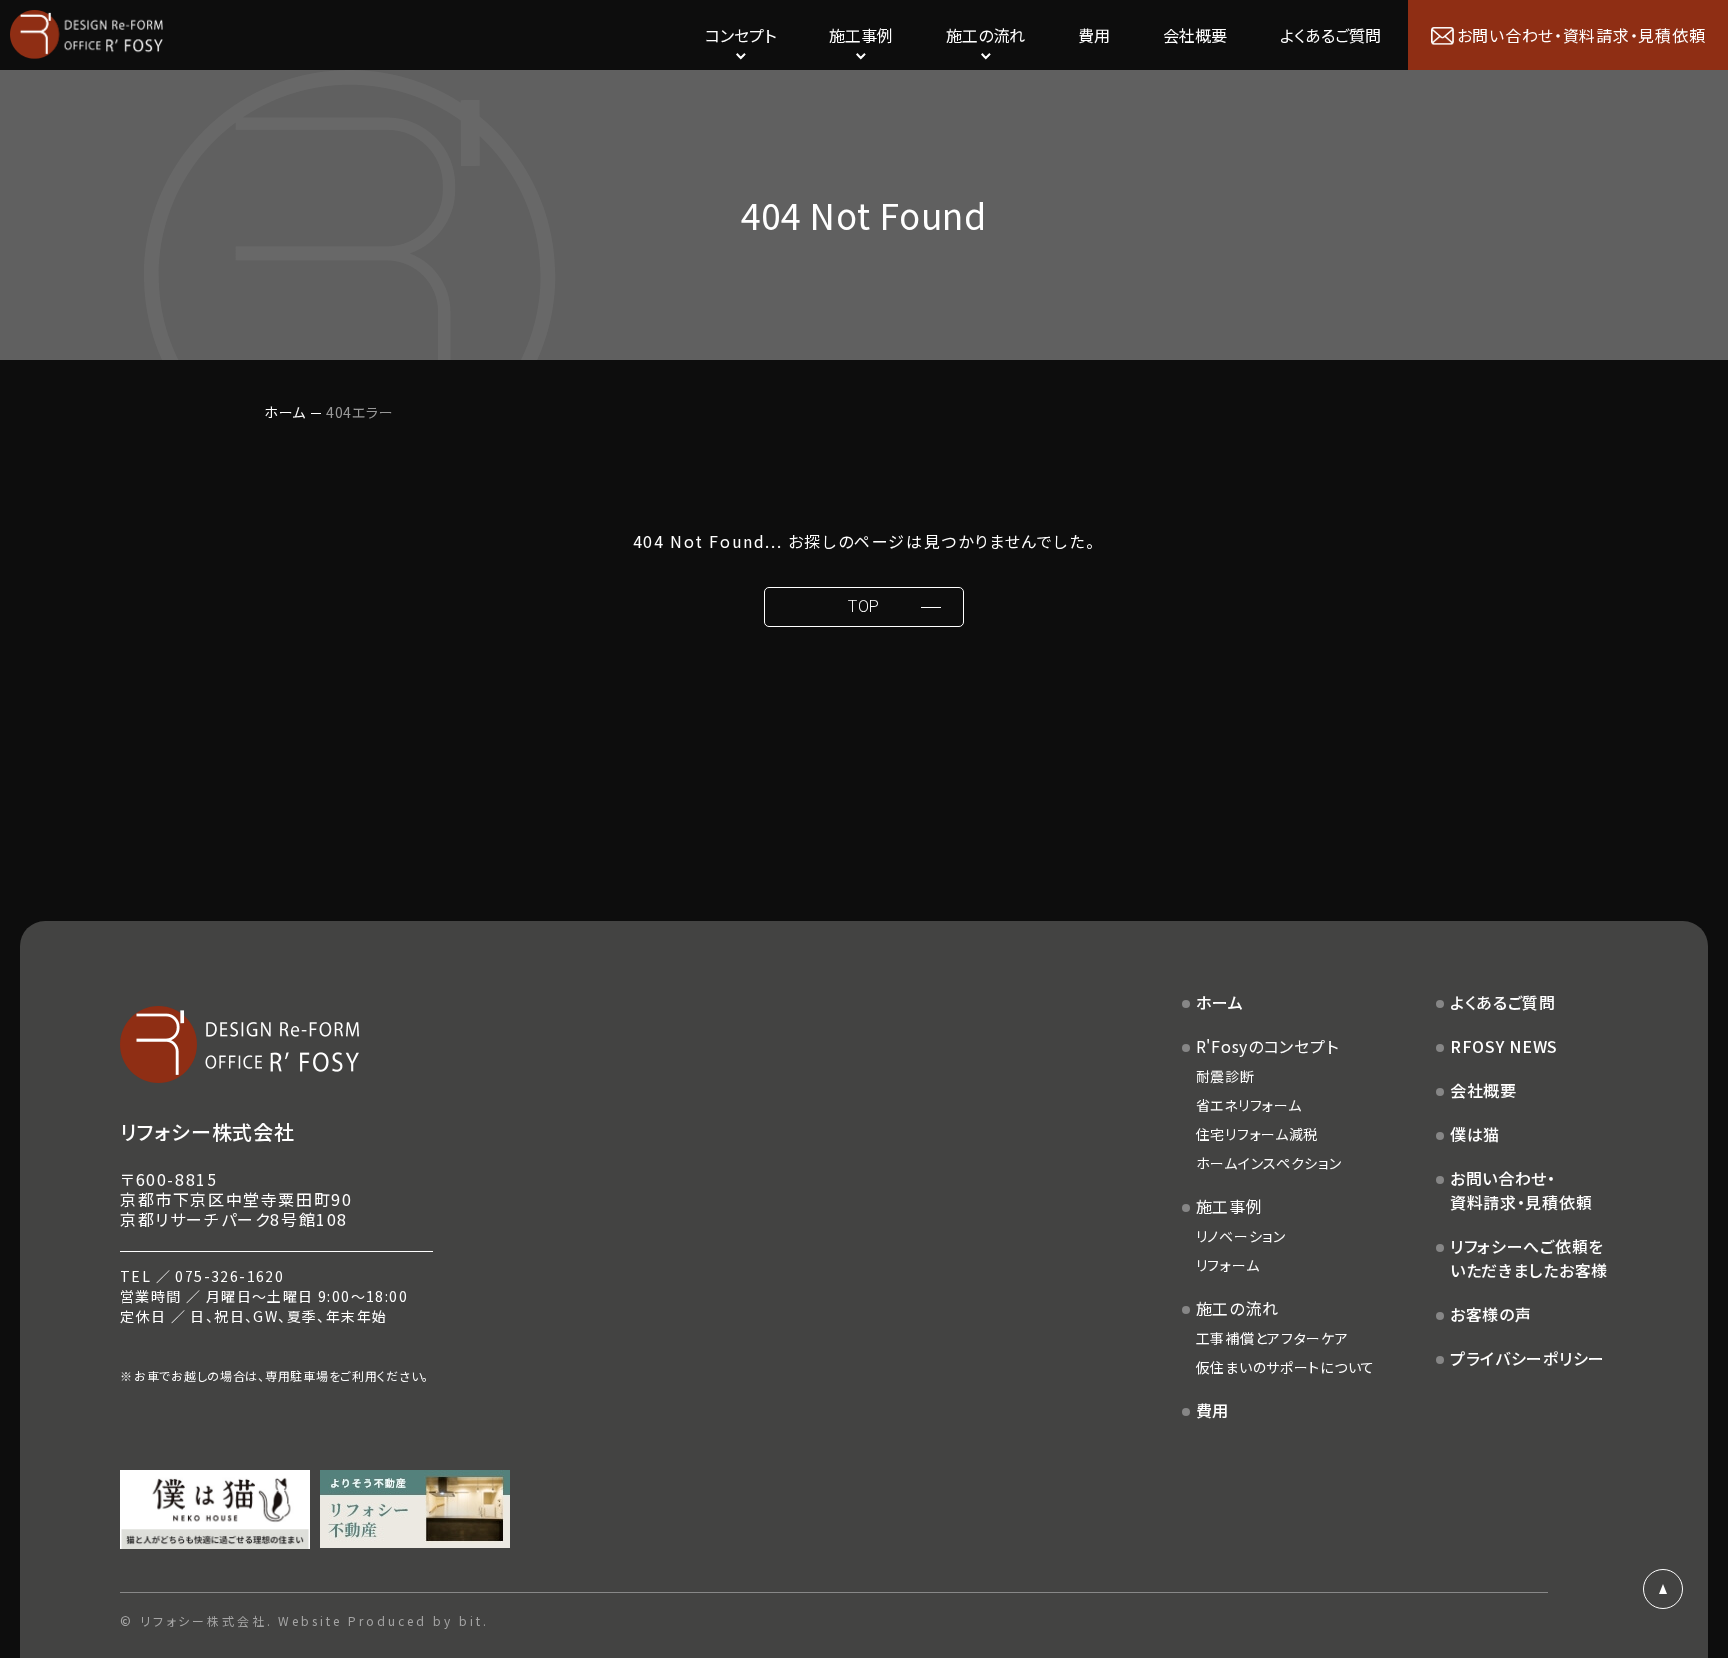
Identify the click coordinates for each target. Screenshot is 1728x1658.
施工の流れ (1237, 1308)
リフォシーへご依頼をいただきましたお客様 (1529, 1258)
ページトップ (1663, 1589)
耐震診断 (1225, 1076)
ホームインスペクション (1269, 1163)
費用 (1094, 35)
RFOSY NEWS (1504, 1046)
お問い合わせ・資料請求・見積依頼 (1521, 1190)
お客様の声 (1491, 1314)
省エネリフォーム (1249, 1105)
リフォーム (1228, 1265)
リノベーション (1241, 1236)
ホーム (285, 412)
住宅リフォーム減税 (1257, 1134)
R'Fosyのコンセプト (1267, 1046)
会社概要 (1195, 35)
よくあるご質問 (1330, 35)
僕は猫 (1475, 1134)
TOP (864, 606)
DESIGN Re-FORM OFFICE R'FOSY (86, 35)
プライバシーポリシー (1527, 1358)
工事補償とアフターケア (1272, 1338)
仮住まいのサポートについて (1285, 1367)
